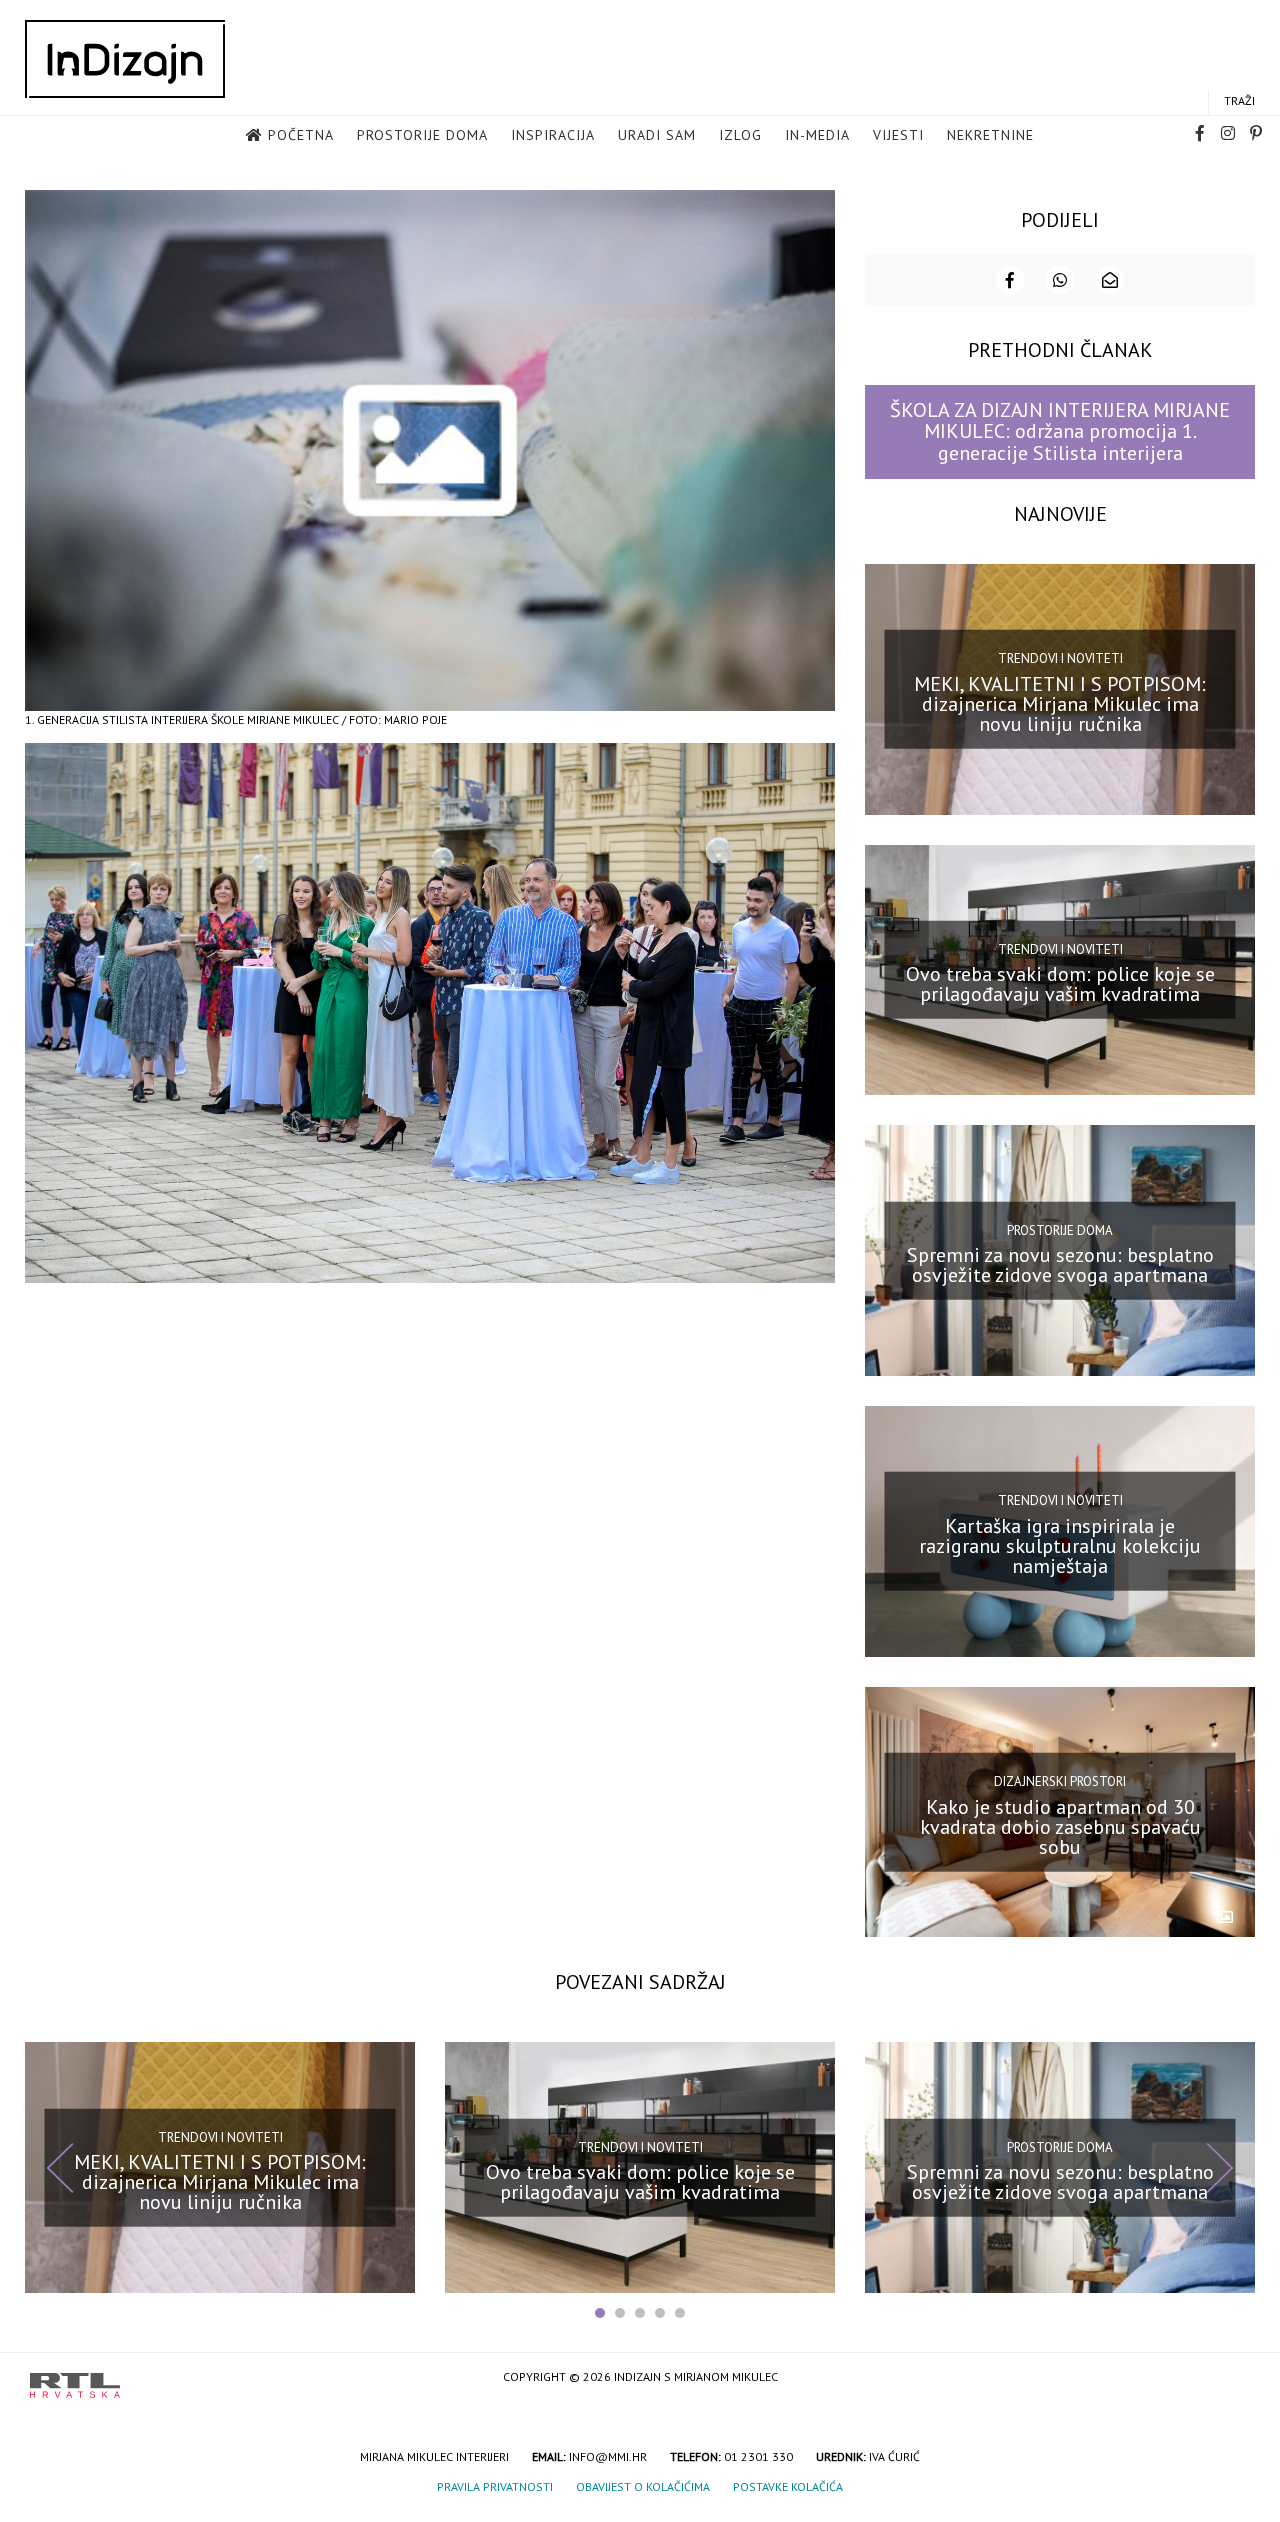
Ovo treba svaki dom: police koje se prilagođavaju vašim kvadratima (1060, 984)
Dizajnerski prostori (1060, 1781)
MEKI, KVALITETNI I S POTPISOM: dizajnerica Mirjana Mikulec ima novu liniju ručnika (1060, 703)
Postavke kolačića (788, 2486)
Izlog (740, 135)
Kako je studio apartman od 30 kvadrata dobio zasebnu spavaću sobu (1060, 1826)
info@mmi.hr (608, 2456)
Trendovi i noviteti (1060, 658)
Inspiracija (553, 135)
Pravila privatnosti (495, 2486)
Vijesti (898, 135)
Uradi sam (657, 135)
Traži (1239, 100)
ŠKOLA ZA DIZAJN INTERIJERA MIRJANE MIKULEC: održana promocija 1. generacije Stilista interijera (1060, 431)
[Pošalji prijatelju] (1110, 280)
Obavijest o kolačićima (643, 2486)
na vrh (1230, 2378)
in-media (817, 135)
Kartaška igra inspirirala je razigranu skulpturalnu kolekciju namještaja (1060, 1546)
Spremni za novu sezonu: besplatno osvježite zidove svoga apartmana (1060, 1265)
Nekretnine (990, 135)
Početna (301, 135)
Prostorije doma (422, 135)
